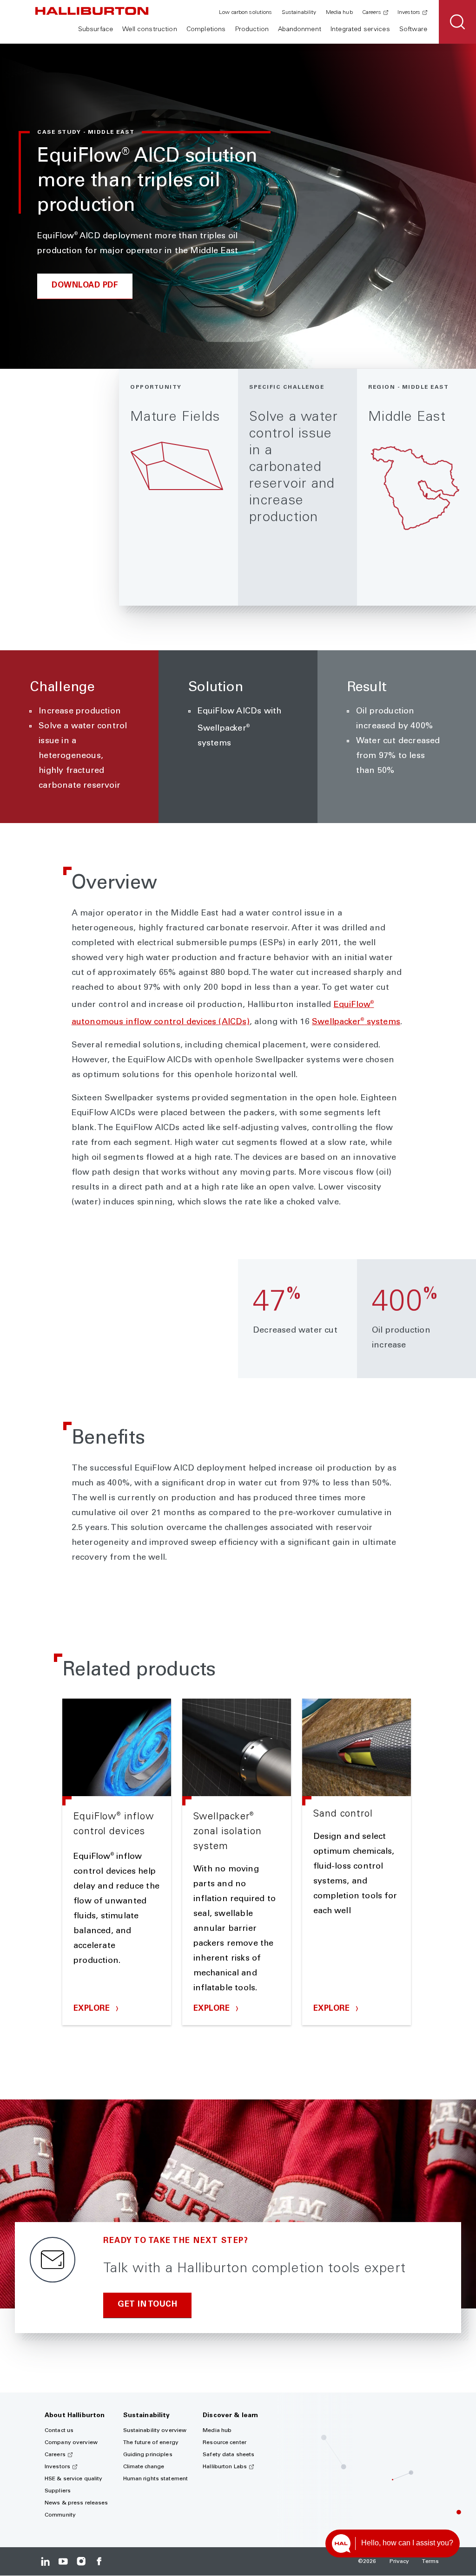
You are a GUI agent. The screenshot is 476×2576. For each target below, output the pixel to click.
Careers (372, 13)
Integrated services (360, 30)
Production (252, 30)
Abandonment (300, 30)
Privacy (400, 2562)
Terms (430, 2562)
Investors (409, 13)
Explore (93, 2009)
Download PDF (85, 286)
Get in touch (147, 2305)
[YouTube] (63, 2561)
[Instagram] (81, 2561)
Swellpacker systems (356, 1022)
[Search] (457, 22)
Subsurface (96, 30)
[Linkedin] (45, 2561)
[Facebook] (99, 2561)
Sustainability (299, 13)
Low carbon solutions (245, 13)
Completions (206, 30)
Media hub (339, 13)
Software (413, 30)
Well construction (149, 30)
